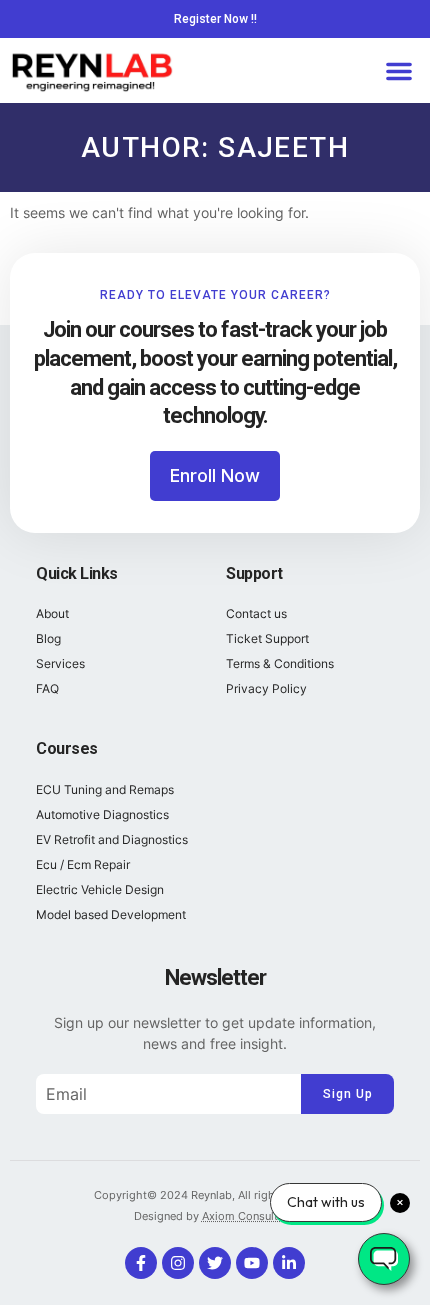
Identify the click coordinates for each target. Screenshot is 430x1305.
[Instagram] (178, 1263)
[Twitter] (215, 1263)
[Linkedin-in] (289, 1263)
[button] (399, 71)
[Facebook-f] (141, 1263)
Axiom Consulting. (249, 1216)
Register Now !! (215, 19)
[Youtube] (252, 1263)
